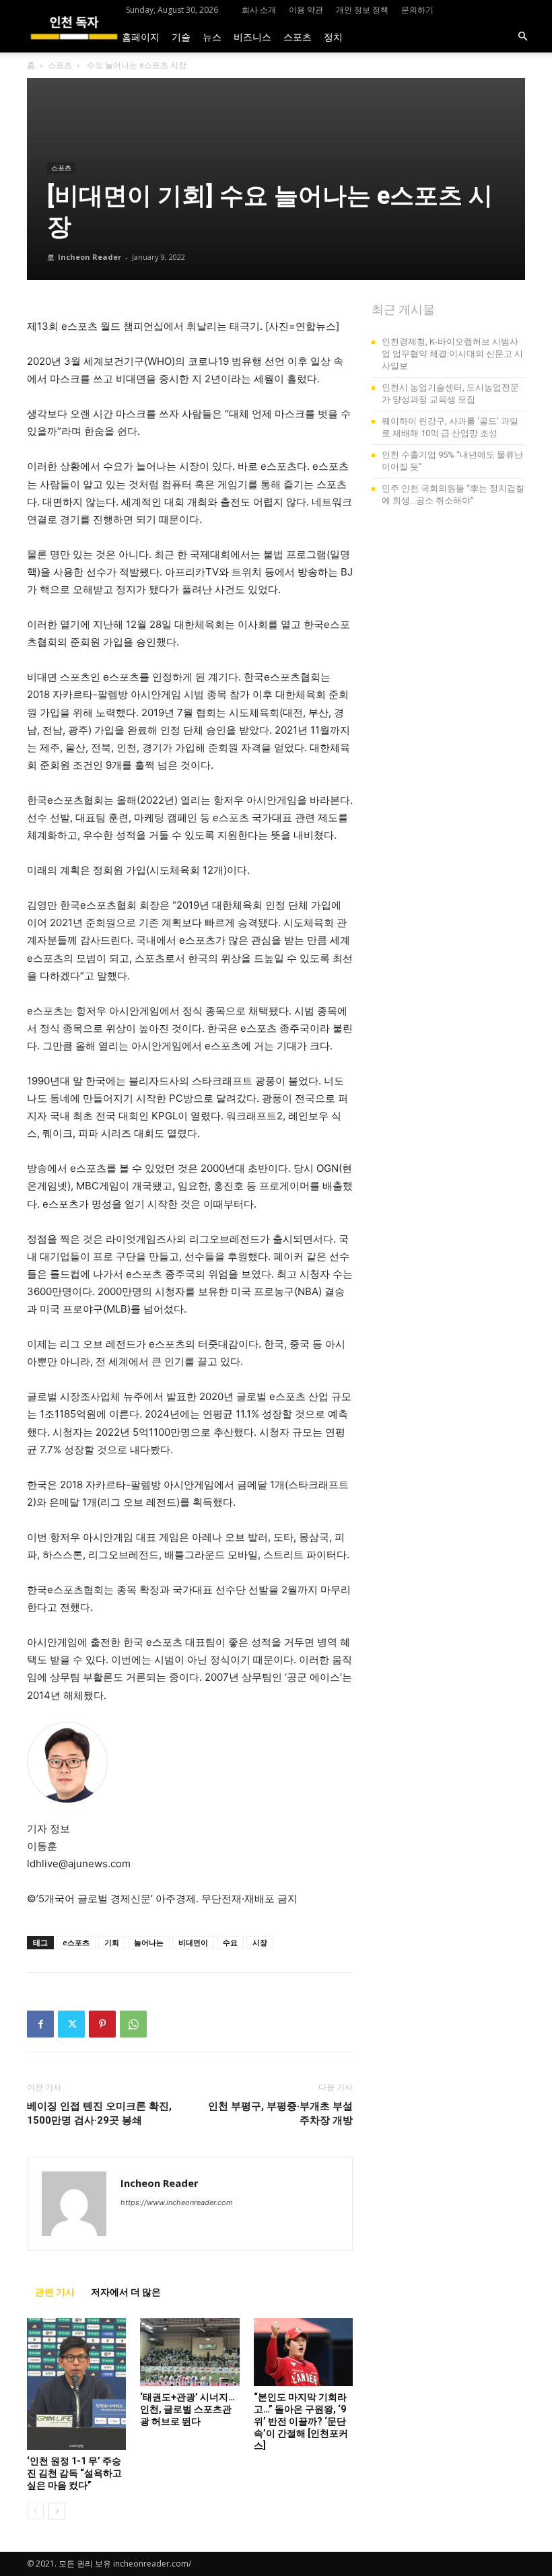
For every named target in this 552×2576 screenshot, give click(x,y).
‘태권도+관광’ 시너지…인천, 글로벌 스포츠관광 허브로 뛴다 (187, 2409)
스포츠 (298, 36)
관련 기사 (55, 2292)
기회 (112, 1942)
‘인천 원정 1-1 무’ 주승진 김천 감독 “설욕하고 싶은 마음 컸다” (74, 2473)
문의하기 (417, 10)
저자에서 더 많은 (126, 2292)
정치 (333, 36)
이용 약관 (306, 10)
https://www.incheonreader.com (177, 2202)
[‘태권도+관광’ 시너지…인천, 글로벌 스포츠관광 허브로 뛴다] (189, 2352)
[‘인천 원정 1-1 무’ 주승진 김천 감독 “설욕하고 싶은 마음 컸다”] (76, 2384)
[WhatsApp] (133, 2024)
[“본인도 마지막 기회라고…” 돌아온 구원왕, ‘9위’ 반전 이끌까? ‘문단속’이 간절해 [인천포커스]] (303, 2352)
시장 (260, 1942)
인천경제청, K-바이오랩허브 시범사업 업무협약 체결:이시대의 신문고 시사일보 (452, 354)
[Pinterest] (102, 2024)
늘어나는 (149, 1942)
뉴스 (212, 36)
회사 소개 (259, 10)
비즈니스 (252, 36)
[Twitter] (71, 2024)
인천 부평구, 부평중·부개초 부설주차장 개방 (280, 2113)
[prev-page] (35, 2511)
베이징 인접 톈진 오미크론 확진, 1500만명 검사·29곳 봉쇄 (99, 2113)
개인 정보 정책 (362, 10)
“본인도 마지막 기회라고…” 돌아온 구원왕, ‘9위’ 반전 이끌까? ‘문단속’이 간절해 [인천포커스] (301, 2421)
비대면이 (193, 1942)
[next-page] (57, 2511)
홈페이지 (141, 36)
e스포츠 (76, 1942)
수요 (230, 1942)
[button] (522, 37)
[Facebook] (40, 2024)
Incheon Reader (90, 257)
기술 (181, 36)
